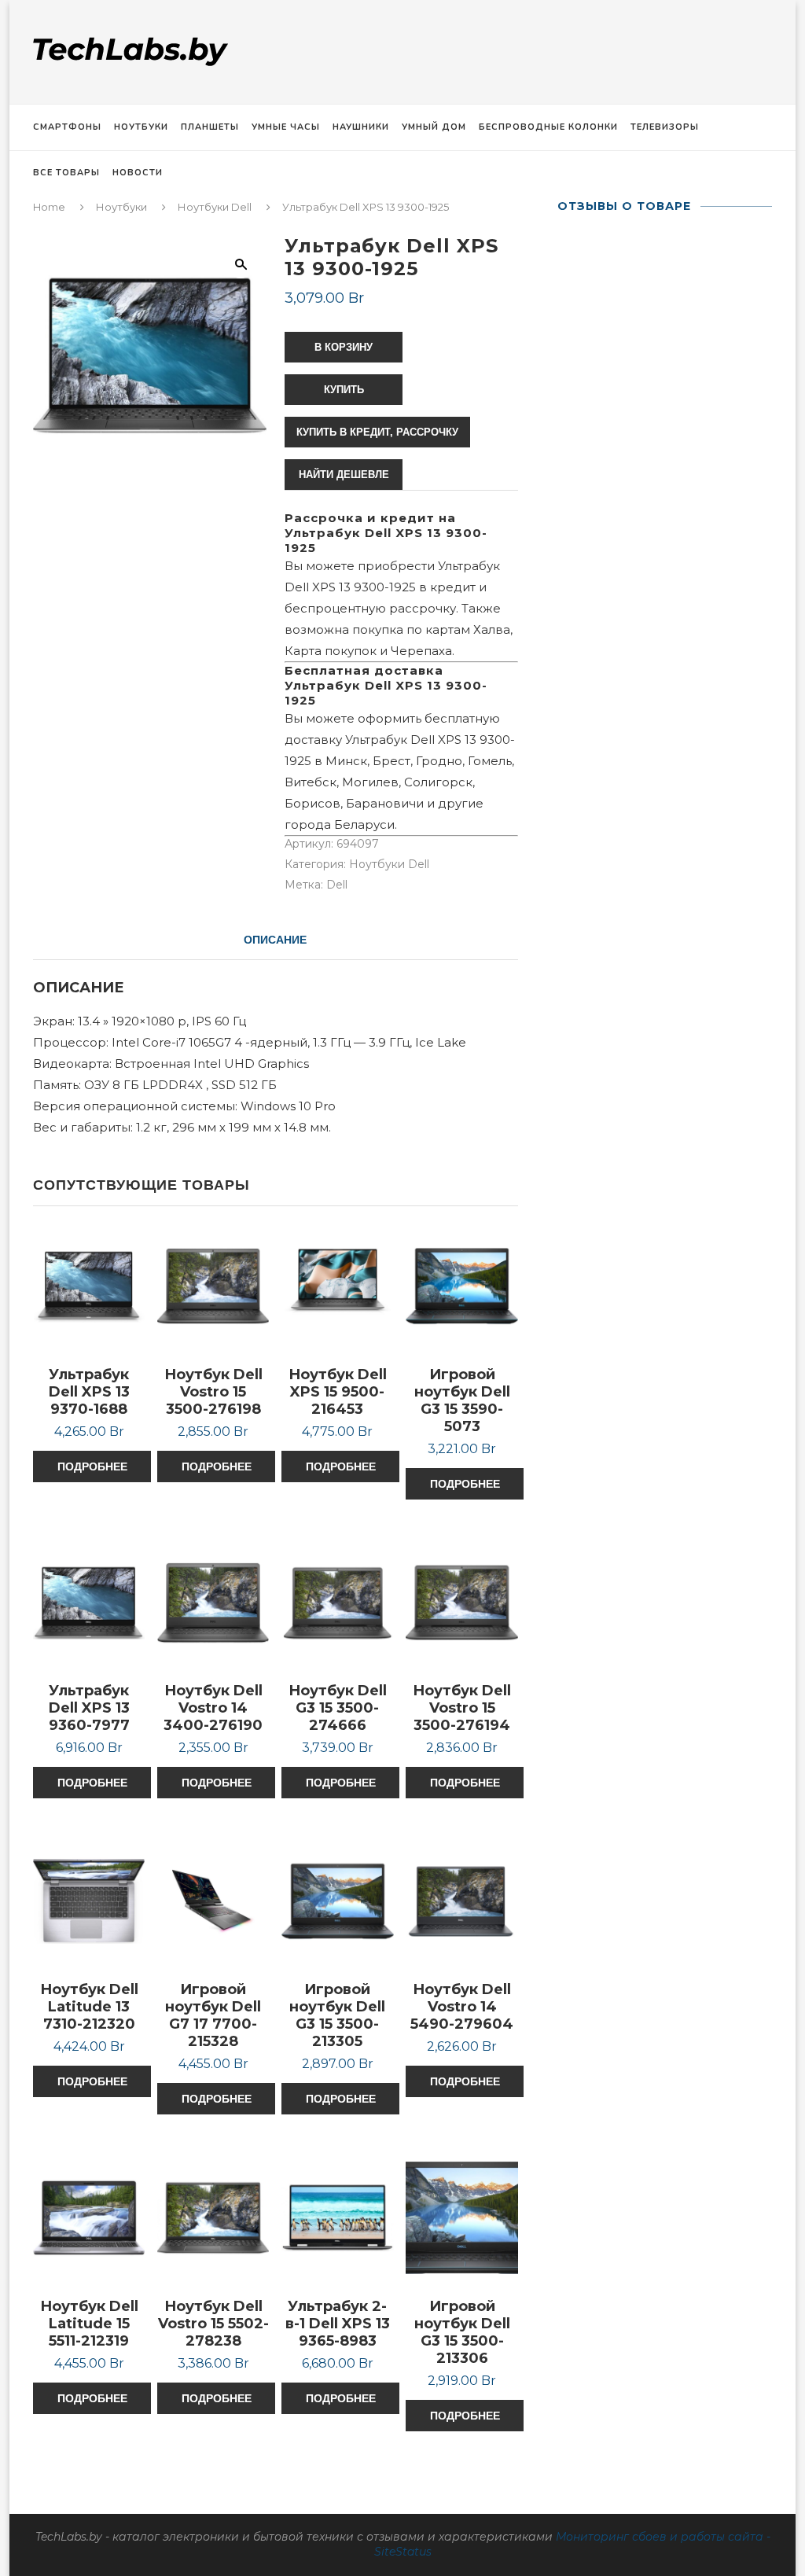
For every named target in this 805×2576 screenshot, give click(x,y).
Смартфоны (67, 127)
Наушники (361, 127)
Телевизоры (665, 127)
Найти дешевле (344, 475)
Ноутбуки (141, 127)
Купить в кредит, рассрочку (377, 432)
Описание (275, 940)
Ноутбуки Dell (215, 207)
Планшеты (210, 127)
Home (49, 207)
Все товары (66, 173)
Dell (337, 885)
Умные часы (286, 127)
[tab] (275, 940)
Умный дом (434, 127)
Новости (138, 173)
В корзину (344, 347)
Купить (344, 390)
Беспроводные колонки (548, 127)
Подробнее (92, 1466)
